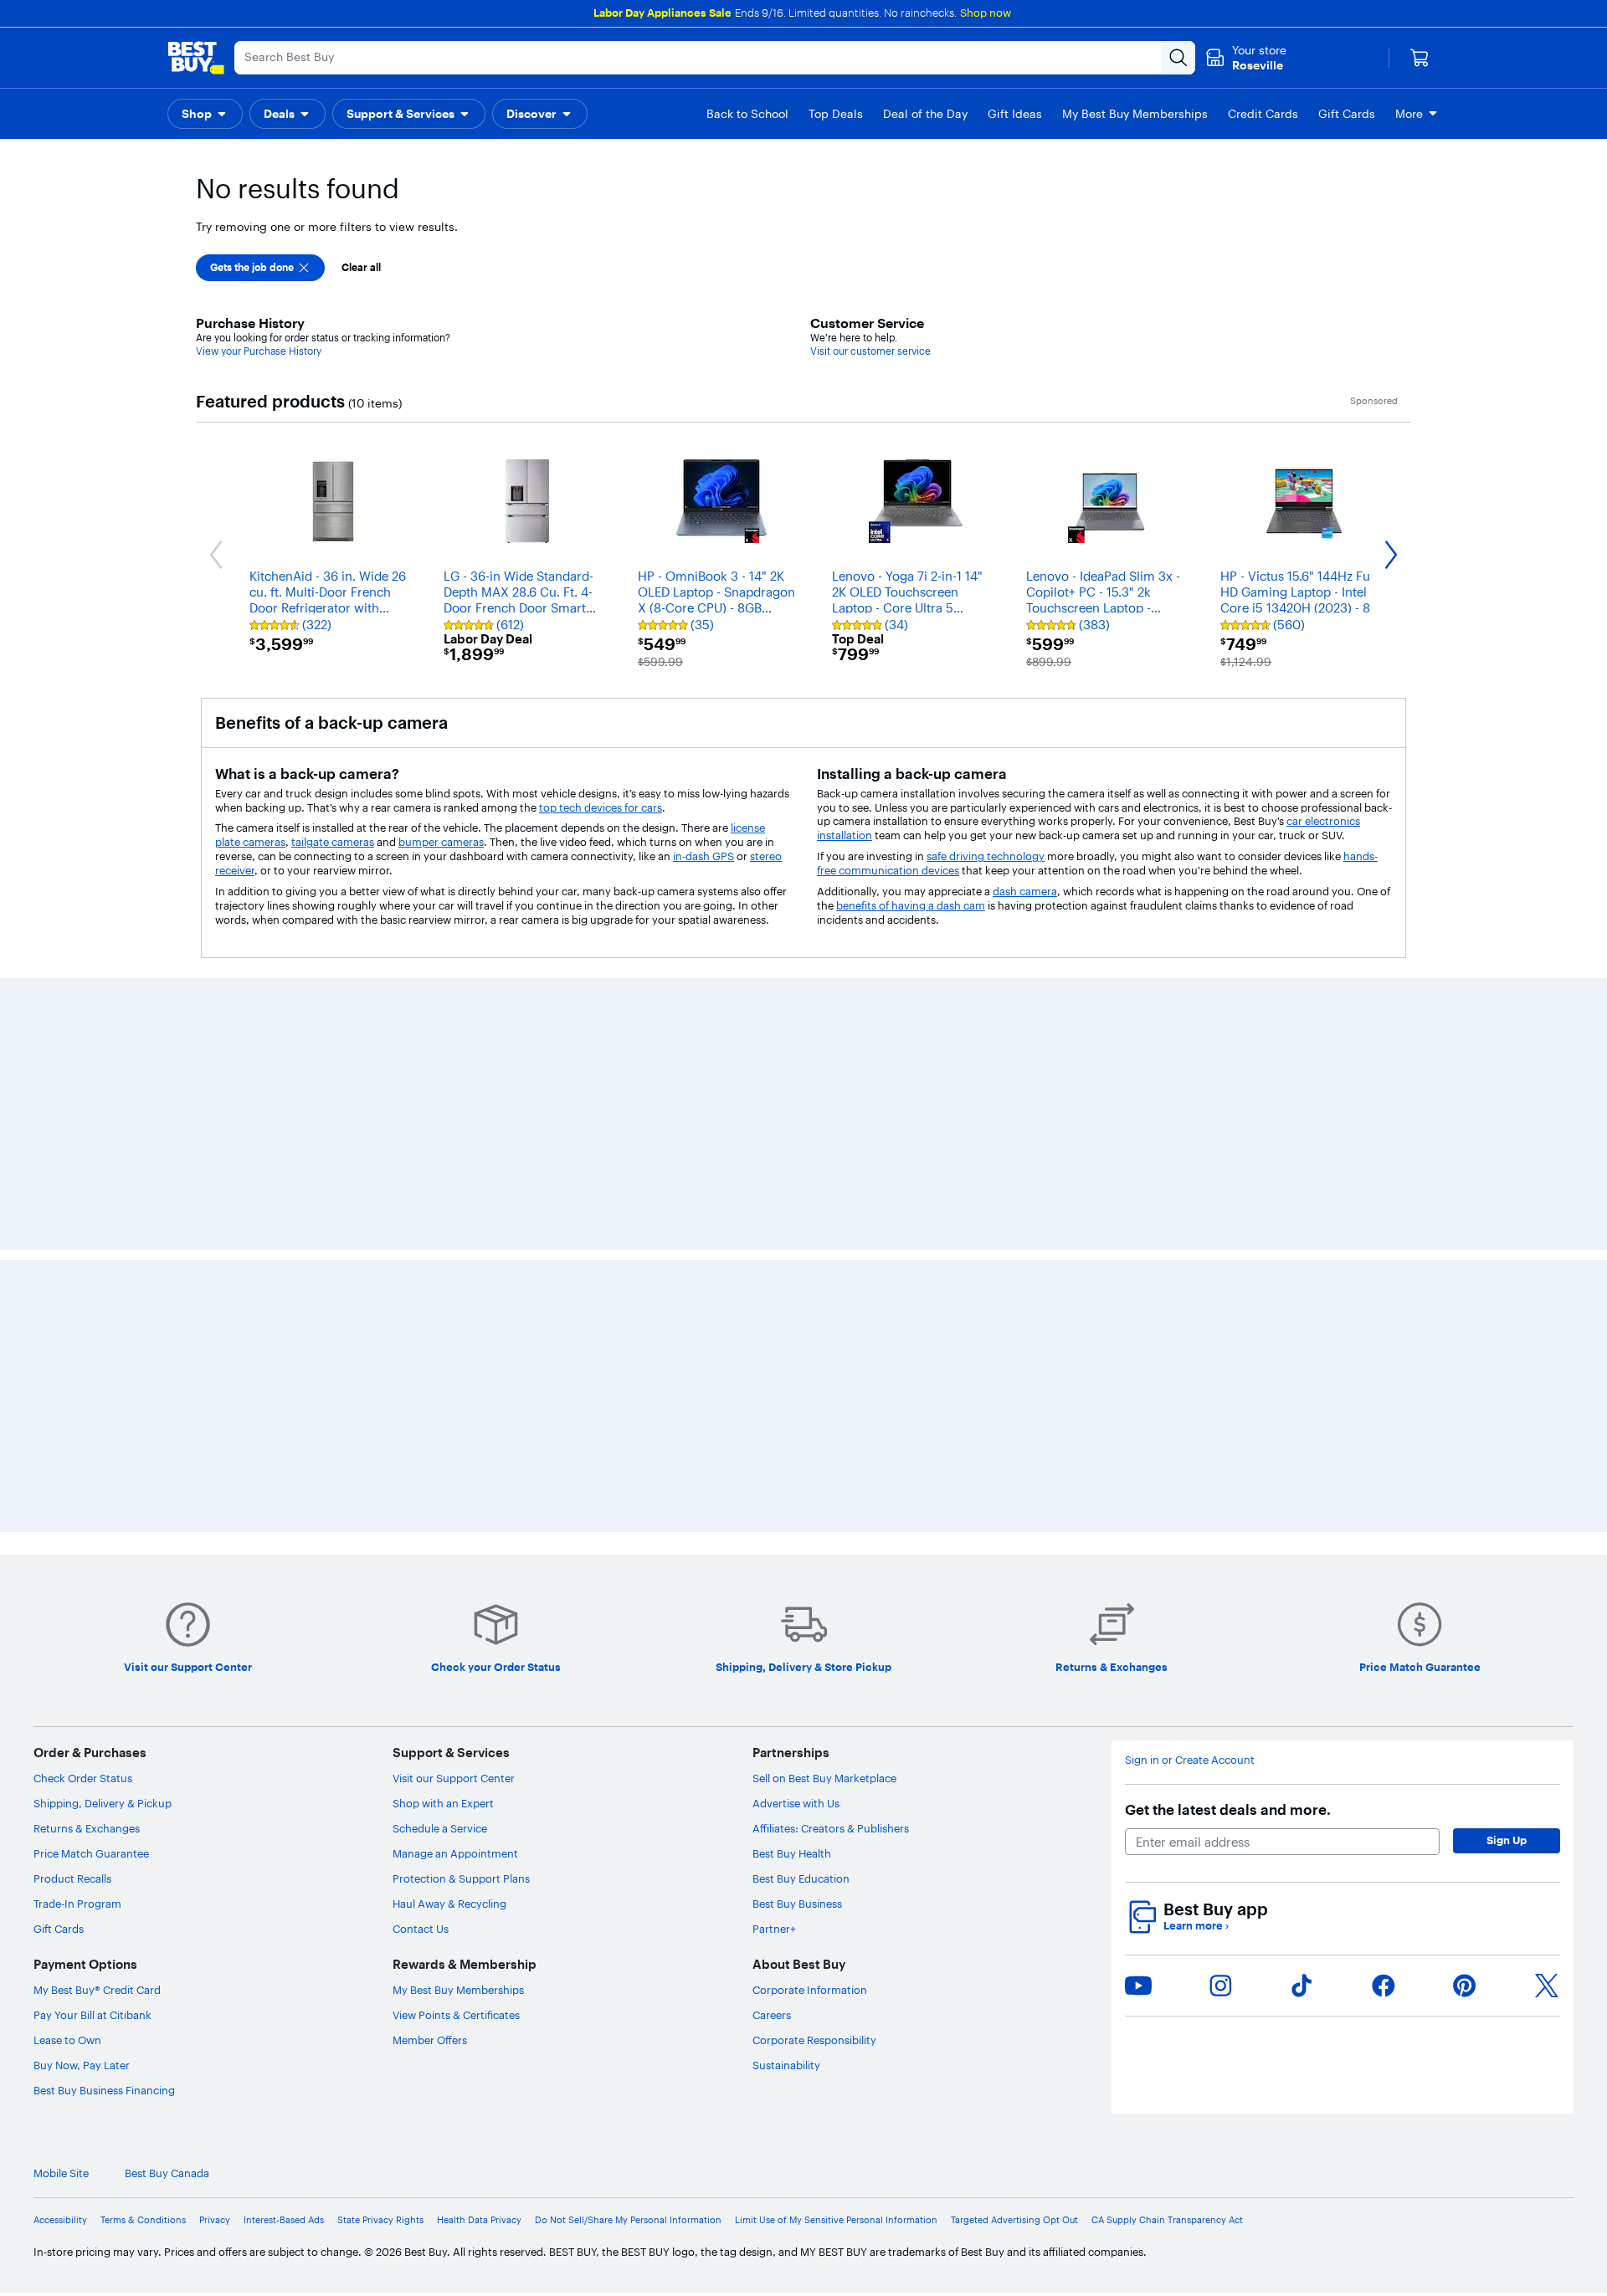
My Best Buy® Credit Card (97, 1464)
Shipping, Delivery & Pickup (103, 1278)
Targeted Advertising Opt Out (1014, 1694)
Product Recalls (72, 1353)
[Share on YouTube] (1138, 1459)
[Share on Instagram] (1220, 1459)
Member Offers (430, 1514)
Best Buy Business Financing (104, 1565)
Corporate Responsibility (814, 1514)
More (1409, 114)
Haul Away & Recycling (449, 1378)
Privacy (215, 1694)
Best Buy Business (797, 1378)
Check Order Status (83, 1253)
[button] (205, 114)
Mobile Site (61, 1648)
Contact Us (421, 1403)
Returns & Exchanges (87, 1303)
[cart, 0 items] (1420, 58)
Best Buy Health (792, 1328)
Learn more (1196, 1400)
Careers (772, 1489)
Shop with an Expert (443, 1278)
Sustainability (786, 1540)
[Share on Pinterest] (1465, 1459)
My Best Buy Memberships (458, 1464)
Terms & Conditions (143, 1694)
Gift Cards (59, 1403)
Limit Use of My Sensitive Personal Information (836, 1694)
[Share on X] (1547, 1459)
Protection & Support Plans (461, 1353)
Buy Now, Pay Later (82, 1540)
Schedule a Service (440, 1303)
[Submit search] (1178, 58)
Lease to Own (67, 1514)
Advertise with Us (796, 1278)
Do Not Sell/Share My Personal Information (628, 1694)
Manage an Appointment (455, 1328)
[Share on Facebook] (1384, 1459)
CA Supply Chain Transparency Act (1167, 1694)
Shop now (986, 13)
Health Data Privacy (479, 1694)
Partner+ (774, 1403)
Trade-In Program (77, 1378)
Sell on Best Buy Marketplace (824, 1253)
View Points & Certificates (456, 1489)
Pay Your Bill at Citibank (92, 1489)
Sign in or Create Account (1190, 1235)
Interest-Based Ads (284, 1694)
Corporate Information (810, 1464)
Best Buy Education (801, 1353)
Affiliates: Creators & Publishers (831, 1303)
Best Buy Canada (167, 1648)
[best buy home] (196, 58)
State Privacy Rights (380, 1694)
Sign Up (1507, 1315)
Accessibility (60, 1694)
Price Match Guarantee (91, 1328)
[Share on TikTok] (1302, 1459)
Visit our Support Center (454, 1253)
